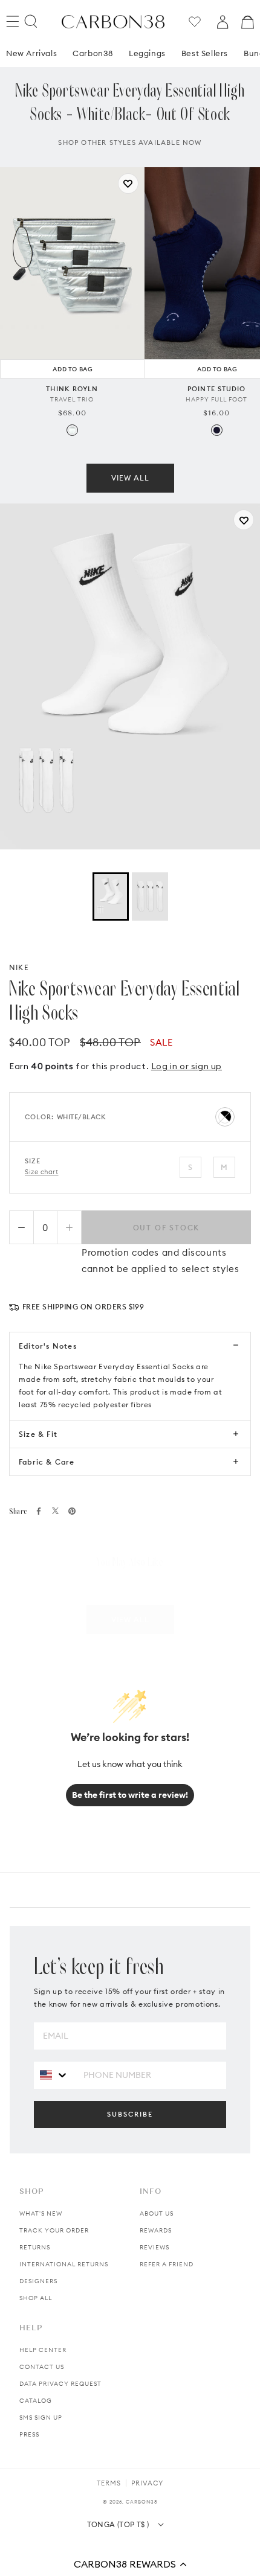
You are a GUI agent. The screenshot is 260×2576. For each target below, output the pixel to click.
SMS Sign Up (41, 2418)
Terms (109, 2483)
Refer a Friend (167, 2264)
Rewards (156, 2230)
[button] (130, 2564)
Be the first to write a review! (130, 1795)
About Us (157, 2213)
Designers (38, 2281)
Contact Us (42, 2367)
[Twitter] (55, 1511)
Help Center (43, 2350)
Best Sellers (205, 53)
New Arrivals (31, 53)
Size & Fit (38, 1434)
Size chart (42, 1172)
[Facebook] (39, 1511)
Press (29, 2434)
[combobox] (54, 2075)
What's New (41, 2213)
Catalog (36, 2401)
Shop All (36, 2298)
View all (130, 478)
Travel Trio (72, 399)
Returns (35, 2247)
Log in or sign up (187, 1066)
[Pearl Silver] (72, 430)
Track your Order (54, 2230)
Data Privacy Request (60, 2384)
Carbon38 (93, 53)
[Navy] (217, 430)
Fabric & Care (47, 1462)
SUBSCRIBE (130, 2114)
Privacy (147, 2483)
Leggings (147, 53)
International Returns (64, 2264)
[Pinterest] (72, 1511)
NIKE (19, 967)
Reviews (154, 2247)
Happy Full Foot (216, 399)
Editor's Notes (48, 1346)
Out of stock (167, 1228)
